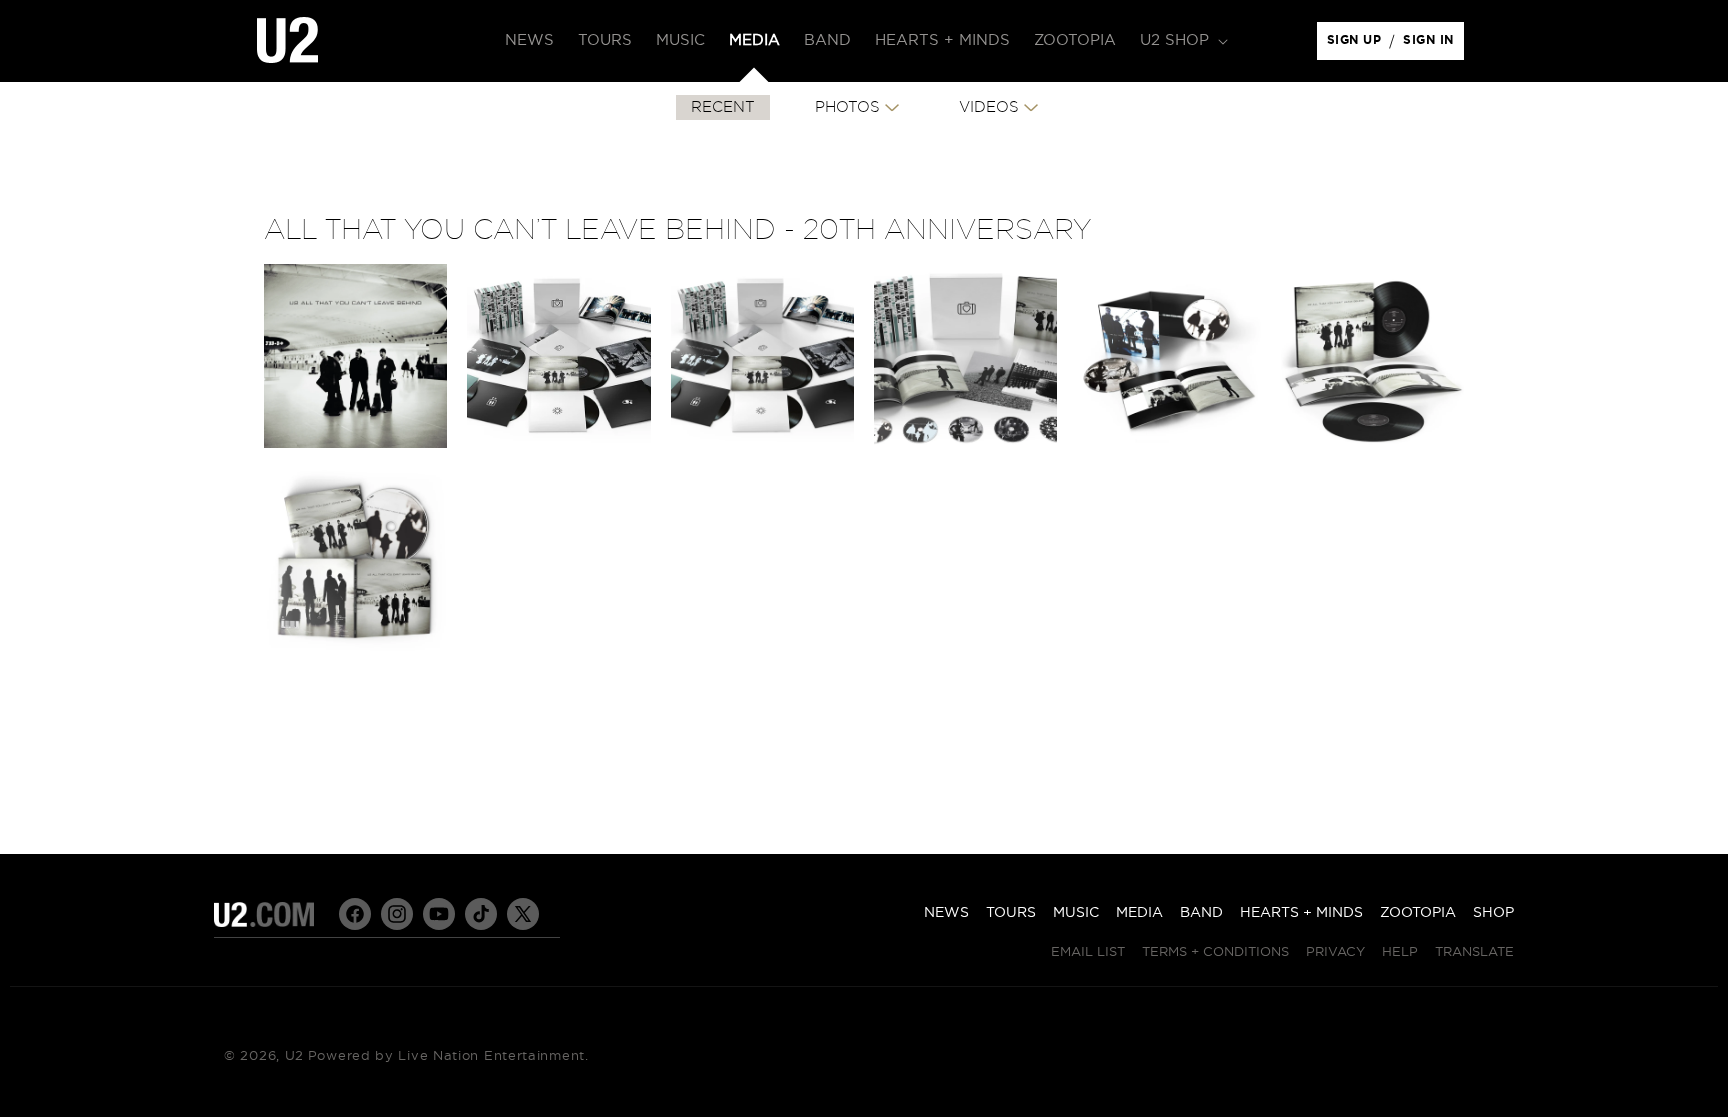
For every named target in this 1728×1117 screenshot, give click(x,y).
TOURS (1011, 913)
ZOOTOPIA (1418, 913)
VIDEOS (989, 107)
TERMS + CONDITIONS (1215, 952)
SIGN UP (1357, 45)
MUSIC (1076, 913)
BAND (1201, 913)
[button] (1182, 41)
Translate (1474, 952)
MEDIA (1139, 913)
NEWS (946, 913)
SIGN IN (1433, 45)
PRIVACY (1335, 952)
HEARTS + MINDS (1301, 913)
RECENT (723, 107)
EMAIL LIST (1088, 952)
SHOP (1493, 913)
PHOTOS (847, 107)
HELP (1400, 952)
